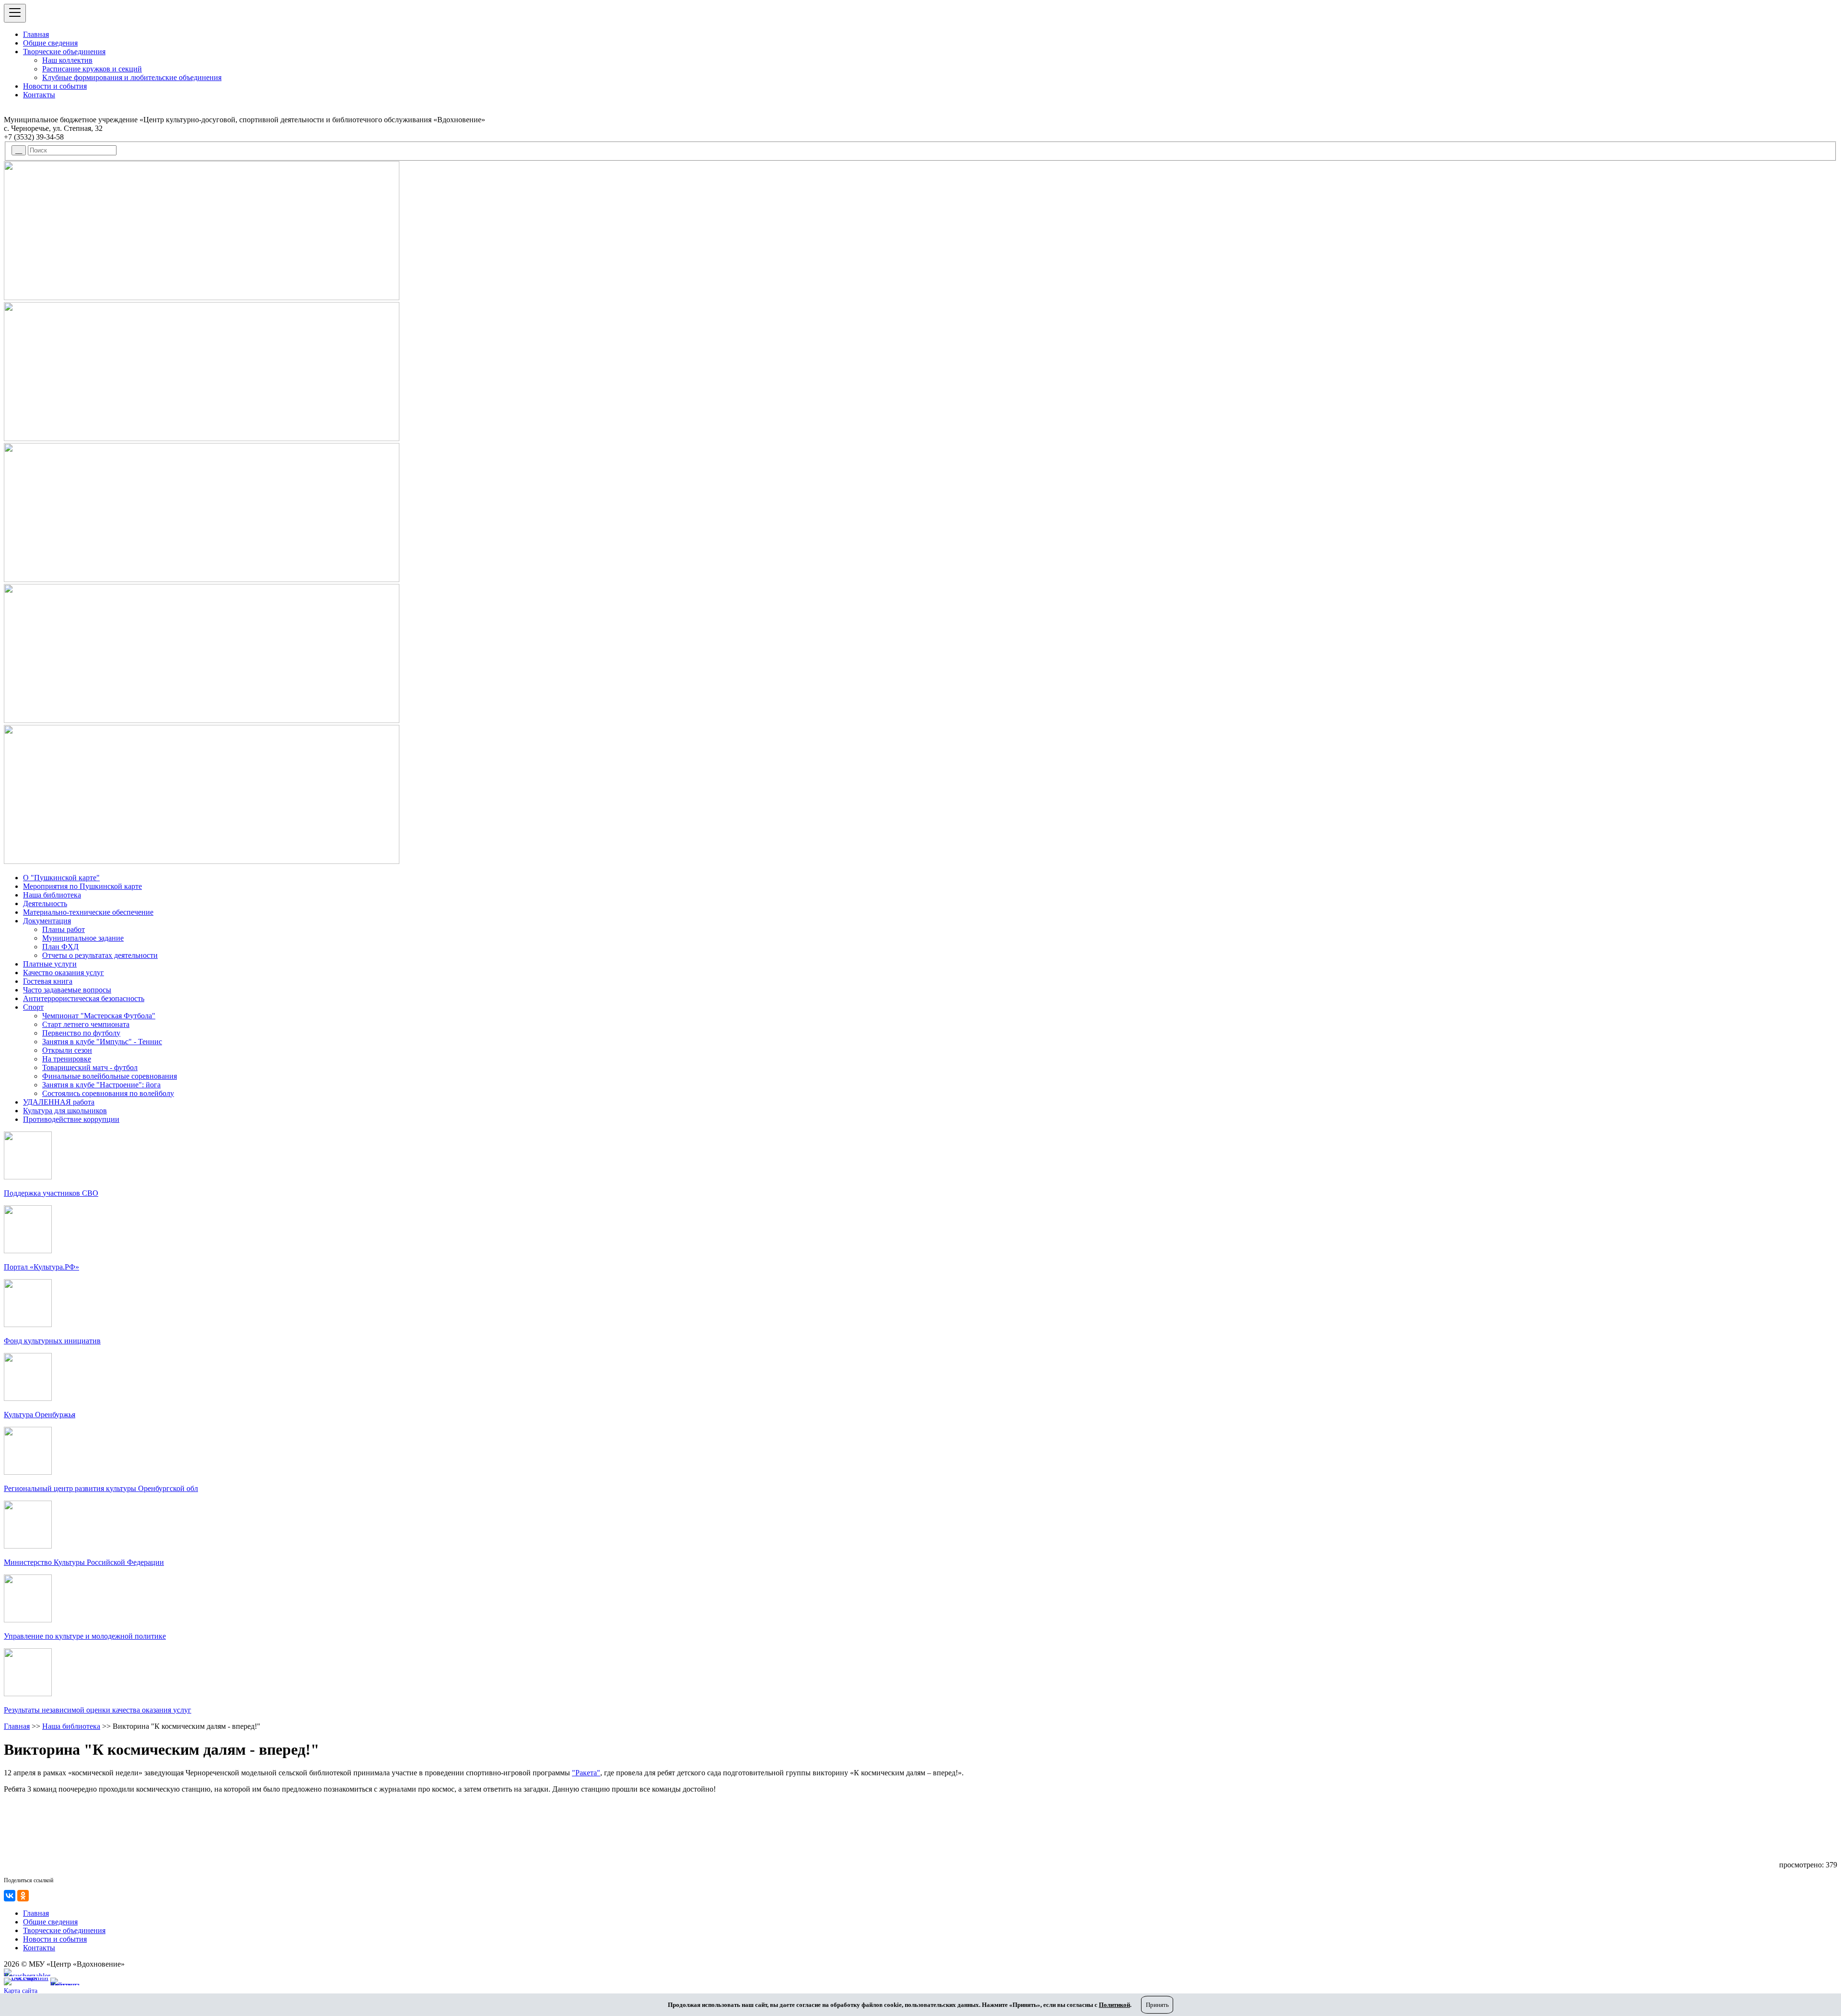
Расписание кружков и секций (92, 69)
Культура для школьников (65, 1111)
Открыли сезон (67, 1050)
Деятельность (45, 903)
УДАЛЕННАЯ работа (59, 1102)
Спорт (33, 1007)
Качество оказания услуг (64, 973)
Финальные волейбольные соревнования (110, 1076)
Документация (47, 921)
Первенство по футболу (81, 1033)
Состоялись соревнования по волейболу (108, 1093)
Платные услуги (50, 964)
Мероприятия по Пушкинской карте (82, 886)
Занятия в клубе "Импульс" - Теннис (102, 1042)
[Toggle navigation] (15, 13)
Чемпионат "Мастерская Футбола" (99, 1016)
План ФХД (60, 947)
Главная (36, 34)
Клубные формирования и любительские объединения (132, 77)
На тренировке (67, 1059)
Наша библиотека (52, 895)
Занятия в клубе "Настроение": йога (101, 1085)
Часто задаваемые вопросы (67, 990)
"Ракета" (586, 1773)
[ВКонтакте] (10, 1896)
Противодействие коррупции (71, 1119)
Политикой (1114, 2005)
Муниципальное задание (83, 938)
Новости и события (55, 86)
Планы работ (64, 929)
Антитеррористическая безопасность (84, 998)
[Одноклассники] (23, 1896)
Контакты (39, 95)
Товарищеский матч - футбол (90, 1067)
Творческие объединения (64, 52)
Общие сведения (50, 43)
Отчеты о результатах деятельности (100, 955)
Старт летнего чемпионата (86, 1024)
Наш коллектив (67, 60)
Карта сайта (21, 1991)
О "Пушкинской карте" (61, 878)
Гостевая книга (48, 981)
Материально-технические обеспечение (88, 912)
